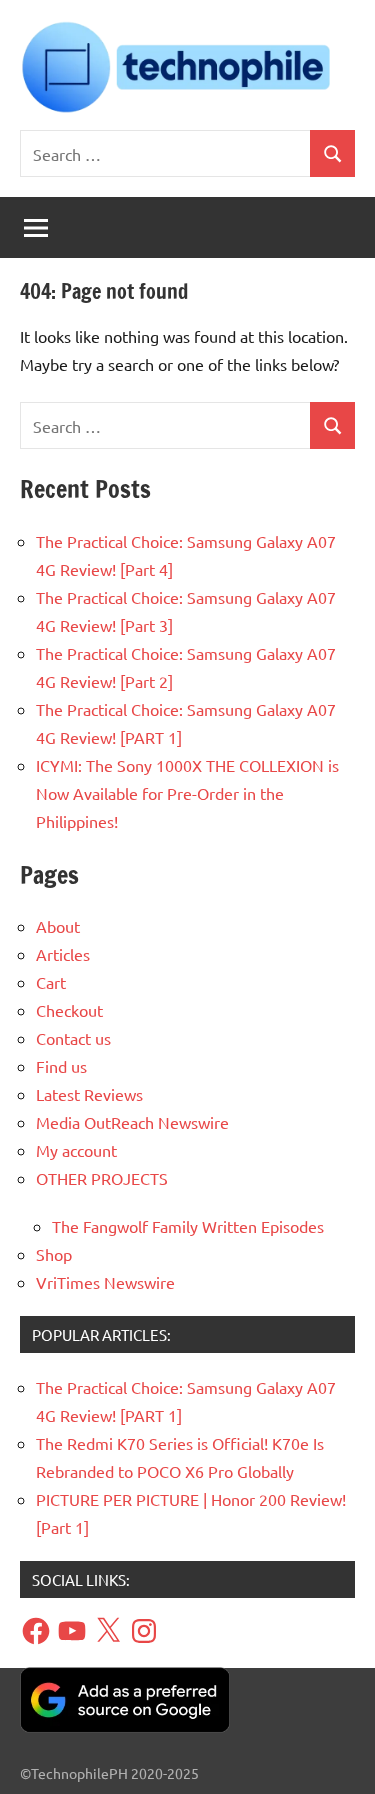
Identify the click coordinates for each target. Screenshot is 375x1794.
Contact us (73, 1038)
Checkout (69, 1010)
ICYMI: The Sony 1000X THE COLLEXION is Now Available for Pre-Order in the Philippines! (187, 793)
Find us (61, 1066)
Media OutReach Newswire (132, 1122)
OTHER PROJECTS (102, 1178)
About (58, 926)
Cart (51, 982)
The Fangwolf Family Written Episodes (188, 1226)
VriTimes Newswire (105, 1282)
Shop (54, 1254)
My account (76, 1150)
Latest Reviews (89, 1094)
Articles (63, 954)
